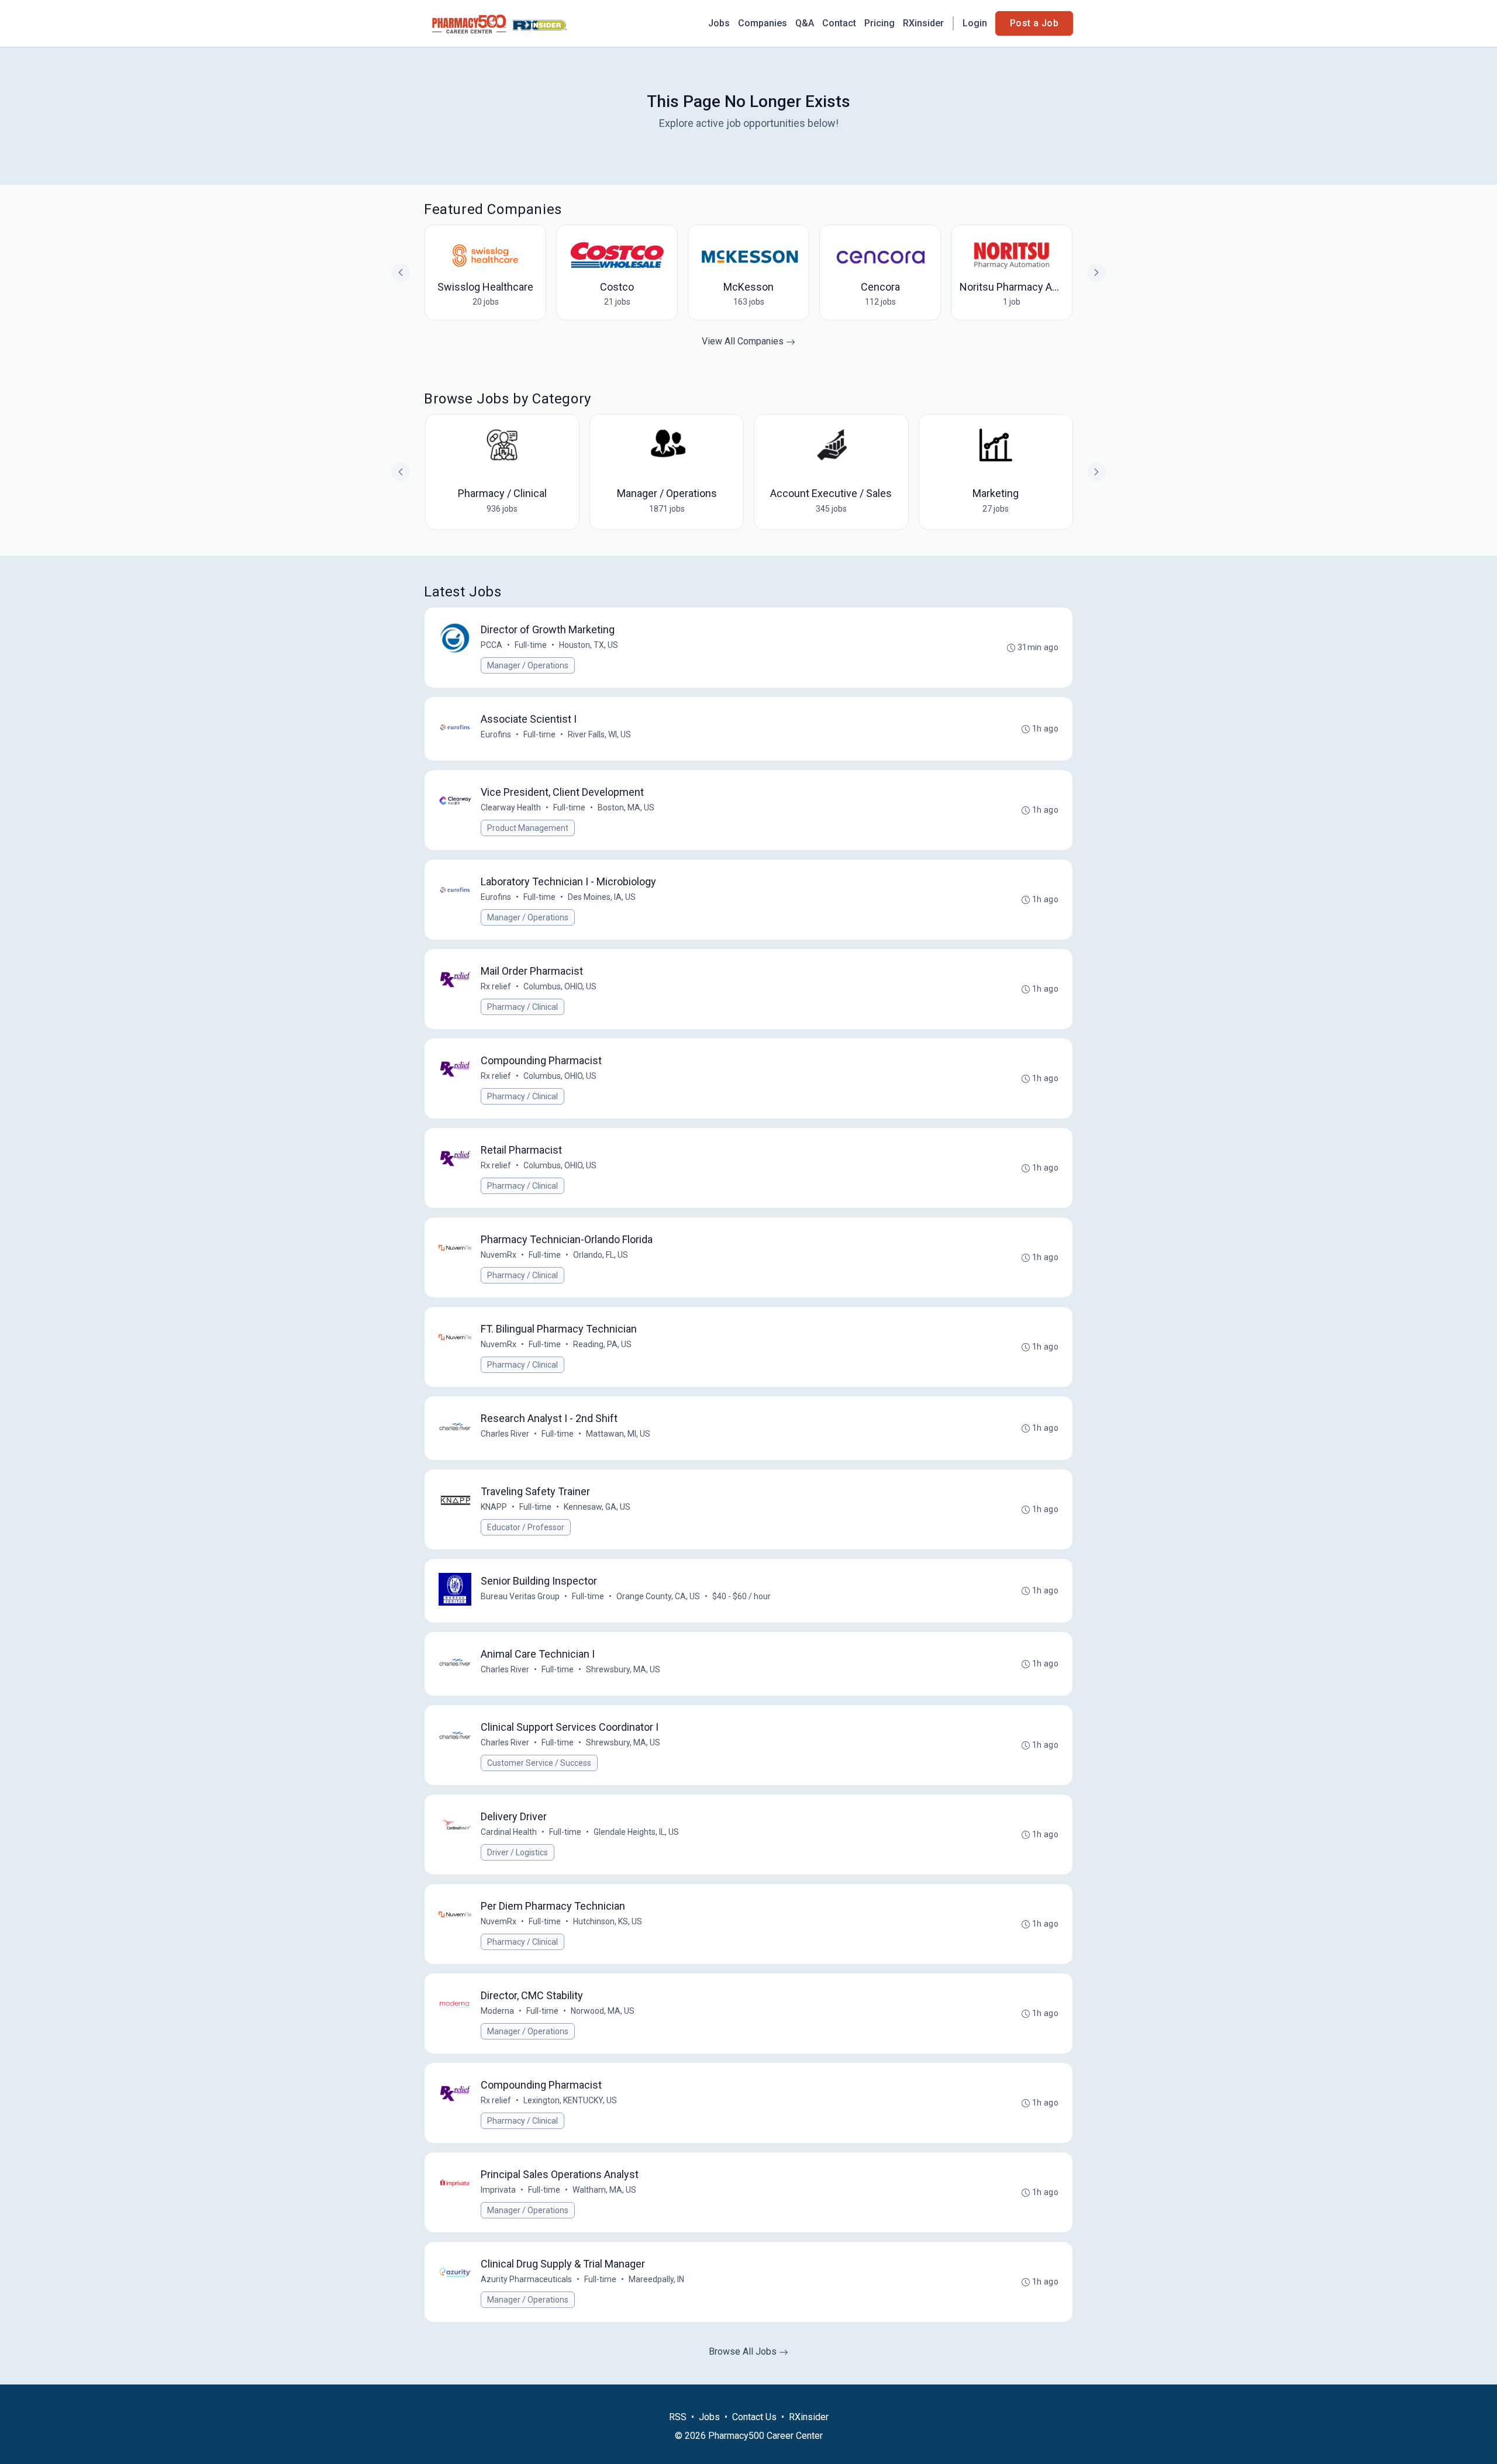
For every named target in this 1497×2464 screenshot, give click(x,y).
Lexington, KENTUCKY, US (570, 2100)
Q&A (805, 23)
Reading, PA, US (602, 1344)
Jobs (719, 23)
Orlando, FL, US (601, 1255)
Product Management (528, 828)
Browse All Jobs (744, 2351)
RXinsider (923, 23)
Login (975, 23)
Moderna (497, 2011)
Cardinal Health (509, 1832)
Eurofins (496, 734)
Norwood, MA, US (603, 2011)
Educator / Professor (526, 1527)
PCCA (491, 645)
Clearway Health (511, 807)
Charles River (505, 1434)
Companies (763, 23)
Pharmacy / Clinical (522, 1007)
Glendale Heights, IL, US (636, 1832)
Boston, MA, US (626, 807)
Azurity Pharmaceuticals (526, 2279)
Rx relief (496, 986)
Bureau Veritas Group (520, 1596)
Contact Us (754, 2417)
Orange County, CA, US (658, 1596)
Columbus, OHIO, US (560, 986)
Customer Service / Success (539, 1763)
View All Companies (744, 341)
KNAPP (494, 1507)
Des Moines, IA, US (602, 897)
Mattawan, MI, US (618, 1434)
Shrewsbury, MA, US (623, 1669)
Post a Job (1034, 23)
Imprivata (498, 2190)
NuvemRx (499, 1255)
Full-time (531, 645)
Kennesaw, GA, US (597, 1507)
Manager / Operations (528, 665)
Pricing (879, 23)
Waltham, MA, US (604, 2190)
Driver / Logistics (518, 1852)
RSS (678, 2417)
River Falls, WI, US (599, 734)
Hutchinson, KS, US (608, 1921)
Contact (839, 23)
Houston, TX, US (589, 645)
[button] (1096, 472)
